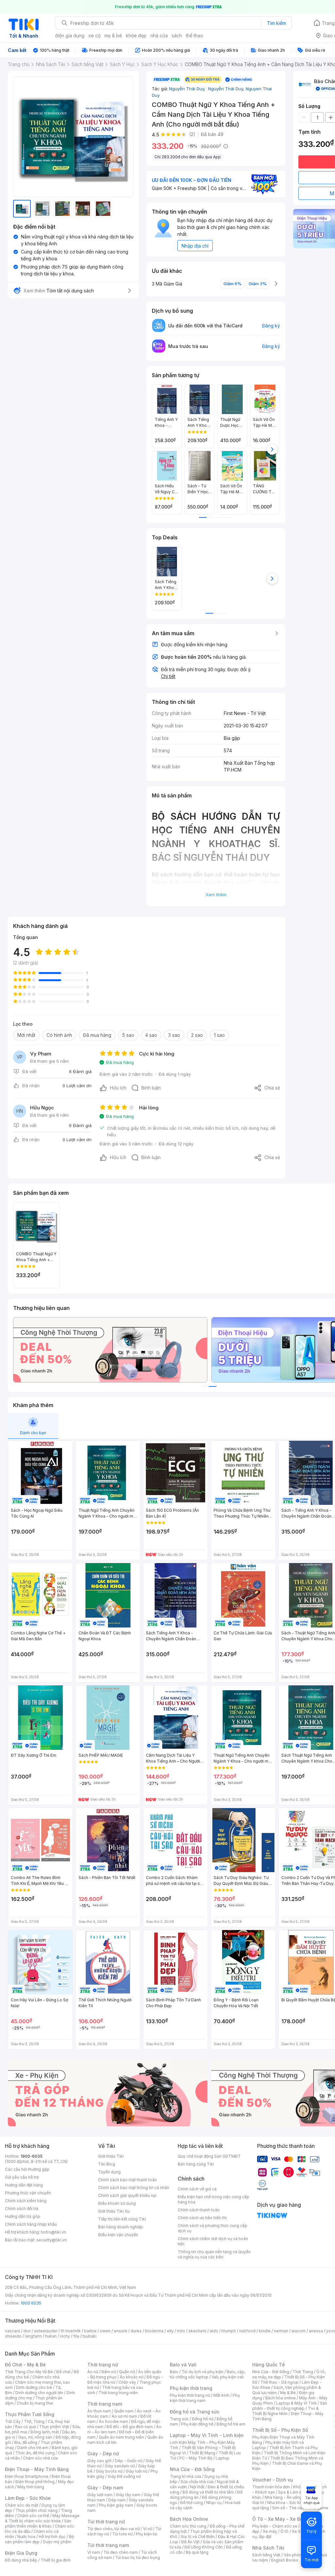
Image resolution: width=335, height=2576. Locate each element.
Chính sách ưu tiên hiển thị (202, 2218)
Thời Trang (303, 2372)
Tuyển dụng (109, 2172)
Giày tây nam (128, 2495)
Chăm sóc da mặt (22, 2505)
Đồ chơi (63, 2372)
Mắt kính (221, 2395)
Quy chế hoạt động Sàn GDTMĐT (209, 2156)
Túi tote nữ (122, 2534)
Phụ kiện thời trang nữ (190, 2395)
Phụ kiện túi (147, 2534)
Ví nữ (148, 2529)
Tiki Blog (107, 2164)
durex (136, 2331)
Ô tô (284, 2531)
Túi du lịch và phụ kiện (203, 2372)
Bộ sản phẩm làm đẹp (39, 2539)
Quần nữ (127, 2372)
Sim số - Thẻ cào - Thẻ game (300, 2508)
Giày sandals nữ (120, 2466)
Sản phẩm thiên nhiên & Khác (38, 2524)
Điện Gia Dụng (21, 2553)
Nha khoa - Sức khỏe (287, 2503)
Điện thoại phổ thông (35, 2482)
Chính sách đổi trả (22, 2209)
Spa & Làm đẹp (292, 2492)
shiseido (13, 2336)
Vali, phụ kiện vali (228, 2377)
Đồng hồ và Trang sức (195, 2412)
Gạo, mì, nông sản (35, 2437)
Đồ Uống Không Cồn (204, 2547)
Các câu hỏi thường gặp (27, 2169)
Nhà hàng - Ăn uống (283, 2497)
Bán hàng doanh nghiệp (121, 2227)
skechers (197, 2331)
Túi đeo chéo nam (121, 2552)
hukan (51, 2336)
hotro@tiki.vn (53, 2232)
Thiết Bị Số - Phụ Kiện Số (280, 2430)
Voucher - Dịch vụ (273, 2480)
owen (105, 2331)
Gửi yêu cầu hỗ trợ (22, 2177)
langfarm (33, 2336)
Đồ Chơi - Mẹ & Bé (25, 2365)
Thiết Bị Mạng (202, 2453)
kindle (265, 2331)
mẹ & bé (113, 35)
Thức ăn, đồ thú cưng (35, 2453)
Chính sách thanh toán (199, 2210)
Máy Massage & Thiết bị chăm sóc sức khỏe (42, 2518)
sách (177, 35)
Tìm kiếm (276, 23)
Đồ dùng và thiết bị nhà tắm (208, 2492)
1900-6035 (32, 2156)
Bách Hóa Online (189, 2519)
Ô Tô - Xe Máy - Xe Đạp (279, 2519)
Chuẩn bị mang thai (35, 2403)
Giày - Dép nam (105, 2488)
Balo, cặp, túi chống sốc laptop (208, 2374)
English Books (285, 2560)
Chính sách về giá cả (197, 2189)
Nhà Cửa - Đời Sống (192, 2469)
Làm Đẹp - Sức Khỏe (28, 2498)
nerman (281, 2331)
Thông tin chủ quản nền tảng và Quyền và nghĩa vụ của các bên (214, 2254)
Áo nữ (93, 2372)
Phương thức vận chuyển (28, 2193)
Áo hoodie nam (113, 2421)
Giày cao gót (99, 2461)
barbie (90, 2331)
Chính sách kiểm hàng (26, 2201)
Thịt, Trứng (34, 2421)
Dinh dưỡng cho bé (34, 2387)
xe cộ (94, 35)
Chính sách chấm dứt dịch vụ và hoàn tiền (213, 2241)
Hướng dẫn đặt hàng (24, 2185)
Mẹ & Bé (288, 2393)
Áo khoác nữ (132, 2377)
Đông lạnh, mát (45, 2432)
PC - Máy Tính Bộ (196, 2458)
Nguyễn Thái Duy (188, 89)
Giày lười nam (100, 2495)
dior (27, 2331)
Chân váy (127, 2382)
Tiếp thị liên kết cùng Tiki (122, 2219)
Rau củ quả (26, 2427)
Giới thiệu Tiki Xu (114, 2211)
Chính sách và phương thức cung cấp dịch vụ (212, 2228)
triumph (229, 2331)
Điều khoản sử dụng (117, 2203)
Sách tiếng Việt (266, 2555)
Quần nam (124, 2411)
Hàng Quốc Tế (268, 2365)
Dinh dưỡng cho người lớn (39, 2393)
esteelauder (46, 2331)
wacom (299, 2331)
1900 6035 (31, 2303)
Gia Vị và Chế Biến (198, 2537)
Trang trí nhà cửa (185, 2476)
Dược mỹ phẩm (57, 2542)
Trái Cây (13, 2421)
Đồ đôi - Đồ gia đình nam (130, 2427)
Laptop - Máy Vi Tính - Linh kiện (207, 2435)
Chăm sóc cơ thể (33, 2516)
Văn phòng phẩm (300, 2555)
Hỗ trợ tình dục (52, 2537)
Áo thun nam (99, 2411)
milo (181, 2331)
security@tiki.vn (52, 2240)
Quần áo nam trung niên (121, 2437)
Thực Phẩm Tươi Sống (30, 2414)
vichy (65, 2336)
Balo (174, 2372)
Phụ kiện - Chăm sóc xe (275, 2526)
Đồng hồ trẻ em (231, 2424)
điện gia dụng (70, 35)
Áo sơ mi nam (124, 2416)
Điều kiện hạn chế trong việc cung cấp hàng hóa (213, 2199)
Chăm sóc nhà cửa (40, 2458)
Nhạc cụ (214, 2503)
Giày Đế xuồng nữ (124, 2476)
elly (170, 2331)
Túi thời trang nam (108, 2545)
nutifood (247, 2331)
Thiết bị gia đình (56, 2560)
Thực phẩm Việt (54, 2427)
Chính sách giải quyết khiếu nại (127, 2195)
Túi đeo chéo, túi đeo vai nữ (114, 2529)
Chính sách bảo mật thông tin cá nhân (134, 2188)
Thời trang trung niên (118, 2393)
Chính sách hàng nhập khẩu (31, 2224)
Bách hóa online (281, 2398)
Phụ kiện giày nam (116, 2505)
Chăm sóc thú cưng (188, 2526)
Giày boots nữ (109, 2471)
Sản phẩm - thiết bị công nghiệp (290, 2406)
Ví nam (94, 2552)
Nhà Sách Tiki (268, 2548)
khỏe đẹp (136, 35)
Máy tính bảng (31, 2487)
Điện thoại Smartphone (27, 2476)
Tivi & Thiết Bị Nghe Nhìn (285, 2411)
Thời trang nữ (103, 2365)
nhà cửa (159, 35)
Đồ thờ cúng (192, 2503)
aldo (214, 2331)
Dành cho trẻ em (33, 2448)
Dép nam (117, 2500)
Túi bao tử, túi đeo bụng (138, 2558)
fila (76, 2336)
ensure (121, 2331)
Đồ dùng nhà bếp (21, 2560)
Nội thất (197, 2487)
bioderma (154, 2331)
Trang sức (179, 2419)
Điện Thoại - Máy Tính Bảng (37, 2469)
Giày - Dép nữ (103, 2454)
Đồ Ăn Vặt (190, 2542)
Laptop (222, 2458)
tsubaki (89, 2336)
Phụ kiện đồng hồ (197, 2424)
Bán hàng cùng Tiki (196, 2164)
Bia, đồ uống (26, 2442)
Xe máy (270, 2531)
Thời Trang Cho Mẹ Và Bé (29, 2372)
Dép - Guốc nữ (129, 2461)
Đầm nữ (109, 2372)
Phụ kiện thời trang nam (205, 2398)
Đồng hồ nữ (203, 2419)
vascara (12, 2331)
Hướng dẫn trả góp (23, 2216)
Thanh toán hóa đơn (271, 2487)
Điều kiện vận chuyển (118, 2235)
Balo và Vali (183, 2365)
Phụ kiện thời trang (191, 2388)
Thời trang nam (105, 2404)
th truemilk (71, 2331)
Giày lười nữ (136, 2471)
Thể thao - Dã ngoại (279, 2382)
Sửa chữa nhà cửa (197, 2482)
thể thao (194, 35)
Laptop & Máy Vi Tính (296, 2403)
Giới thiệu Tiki (111, 2156)
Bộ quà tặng (197, 2552)
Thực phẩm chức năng (36, 2510)
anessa (316, 2331)
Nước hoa (26, 2537)
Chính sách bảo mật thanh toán (127, 2180)
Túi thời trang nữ (106, 2522)
